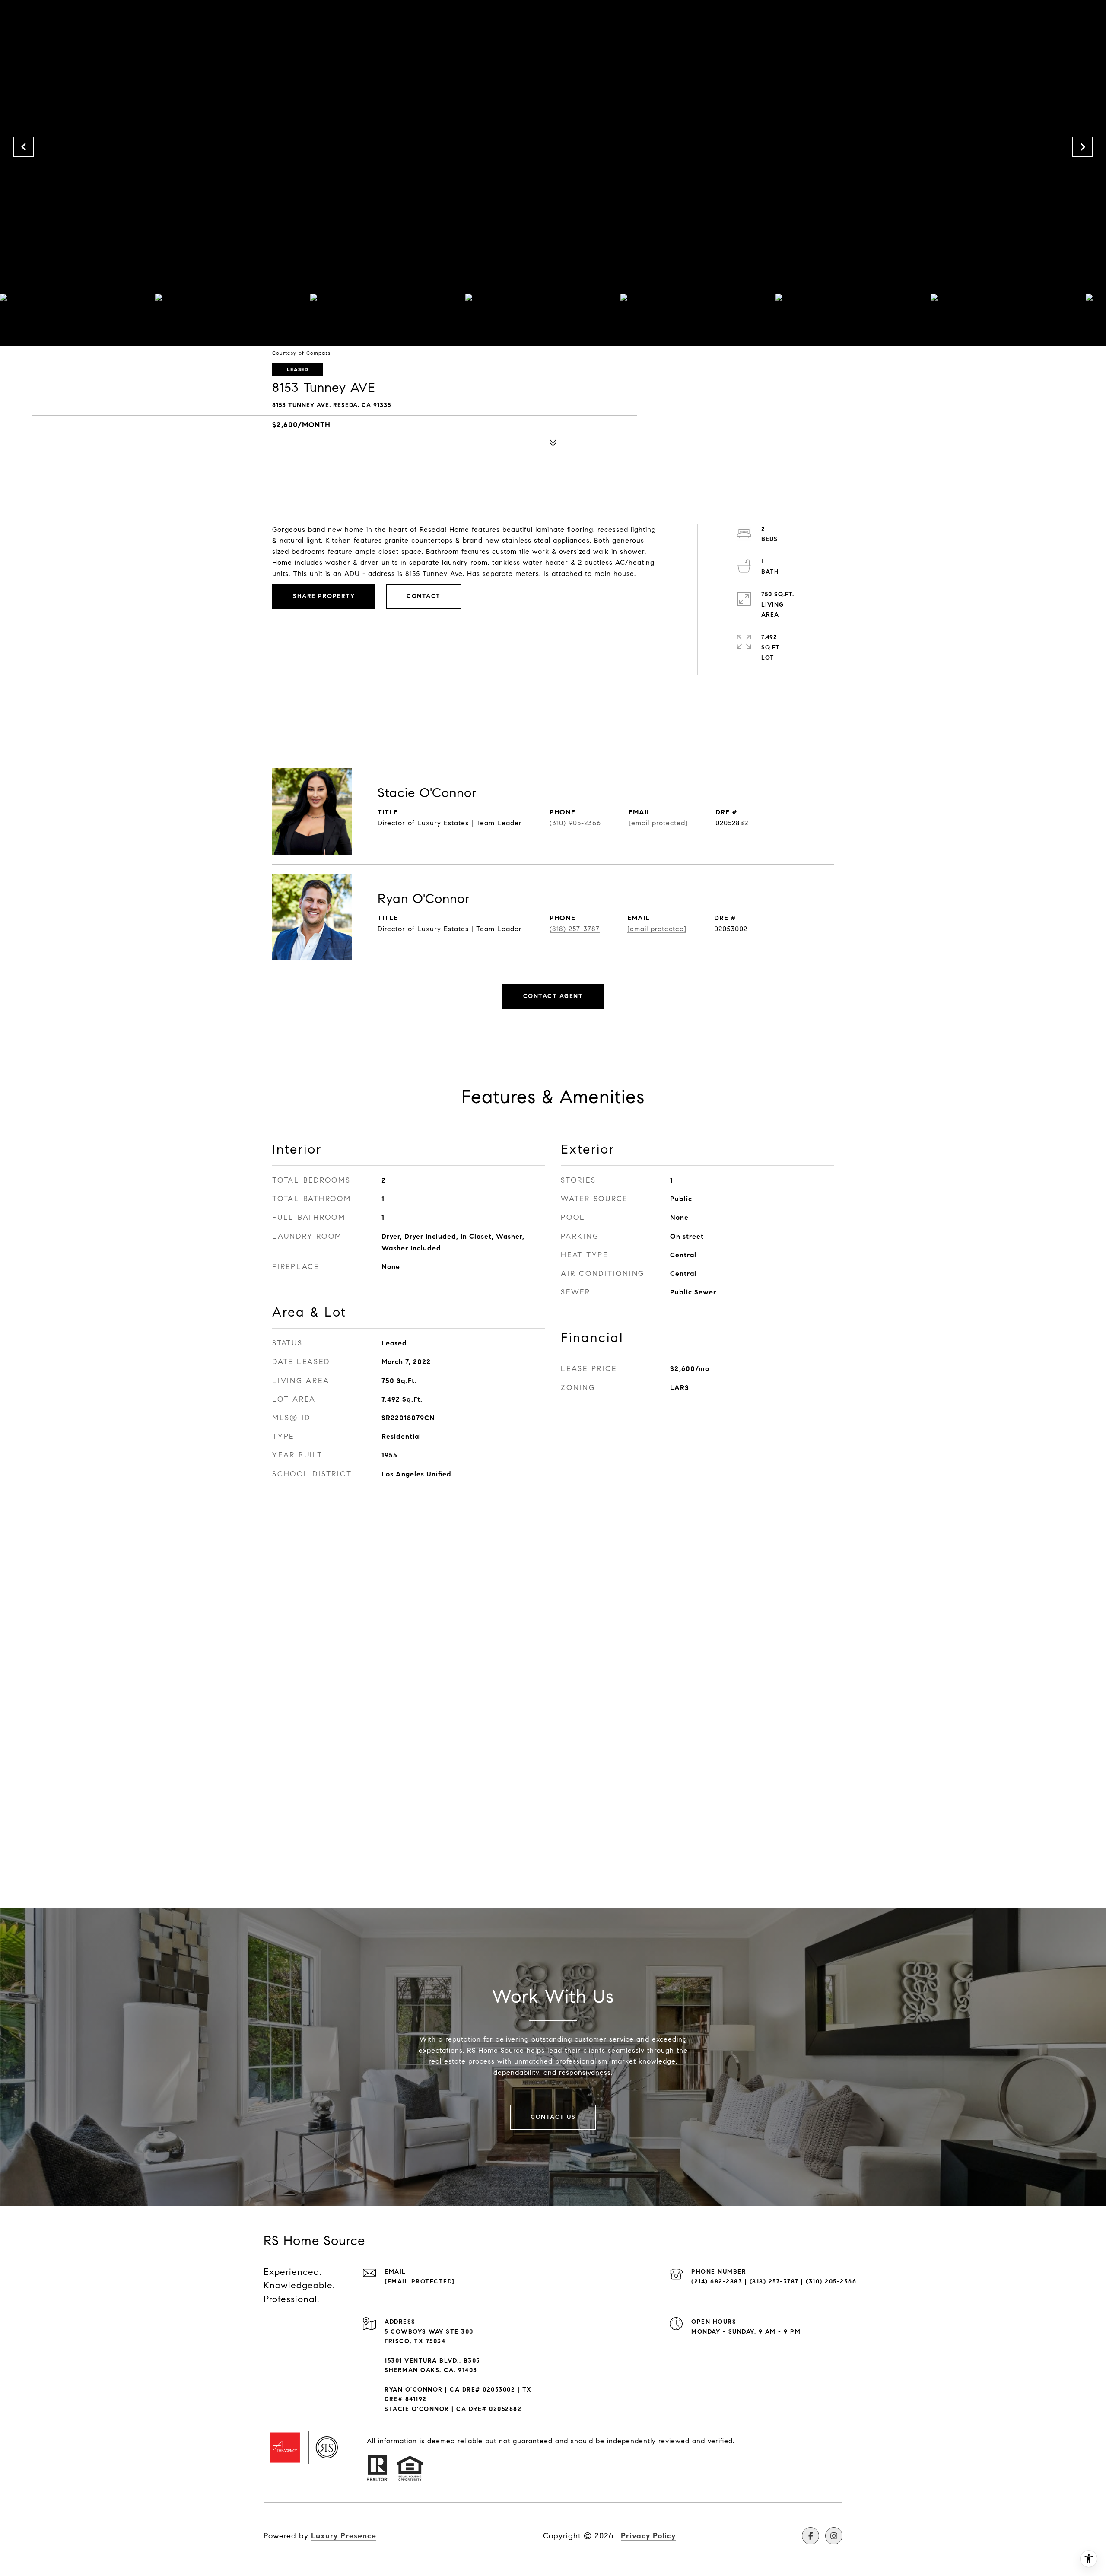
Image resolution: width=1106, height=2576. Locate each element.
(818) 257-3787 (575, 929)
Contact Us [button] (553, 2117)
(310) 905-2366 (575, 823)
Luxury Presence (344, 2536)
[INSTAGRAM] (834, 2536)
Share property (324, 596)
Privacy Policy (648, 2536)
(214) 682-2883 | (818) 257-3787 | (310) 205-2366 (774, 2282)
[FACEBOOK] (810, 2536)
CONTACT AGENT (553, 996)
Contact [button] (424, 596)
